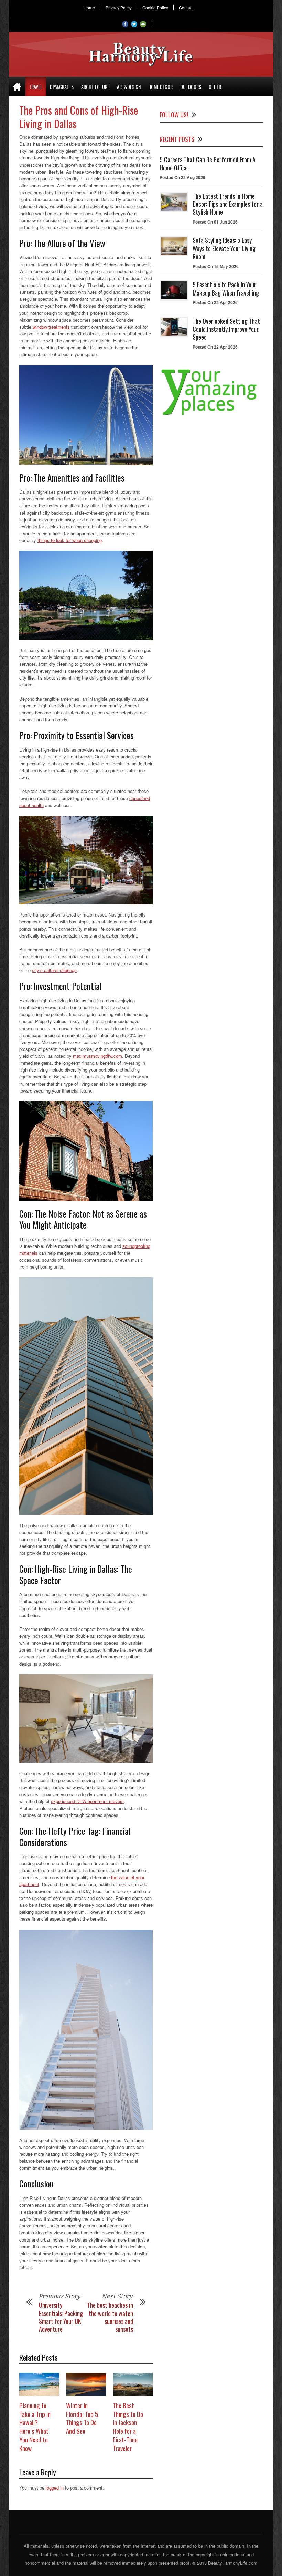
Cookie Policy (155, 8)
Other (215, 87)
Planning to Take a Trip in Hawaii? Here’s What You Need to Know (35, 2426)
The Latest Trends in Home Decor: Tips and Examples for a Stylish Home (228, 204)
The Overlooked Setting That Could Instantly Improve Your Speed (226, 329)
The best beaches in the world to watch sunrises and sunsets (110, 2317)
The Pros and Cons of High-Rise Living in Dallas (79, 117)
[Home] (17, 87)
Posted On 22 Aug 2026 (182, 177)
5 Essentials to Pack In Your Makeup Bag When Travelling (226, 288)
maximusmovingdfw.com (97, 1056)
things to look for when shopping (70, 540)
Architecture (95, 87)
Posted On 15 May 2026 (216, 266)
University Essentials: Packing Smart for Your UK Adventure (61, 2317)
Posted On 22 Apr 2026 (215, 302)
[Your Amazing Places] (211, 415)
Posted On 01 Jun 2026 (215, 222)
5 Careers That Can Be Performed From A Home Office (208, 163)
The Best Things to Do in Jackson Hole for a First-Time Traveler (128, 2426)
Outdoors (191, 87)
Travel (36, 87)
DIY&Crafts (62, 87)
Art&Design (129, 87)
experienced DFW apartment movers (87, 1801)
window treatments (51, 327)
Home (89, 8)
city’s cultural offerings (54, 970)
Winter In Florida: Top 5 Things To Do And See (82, 2418)
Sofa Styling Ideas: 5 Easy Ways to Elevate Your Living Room (224, 248)
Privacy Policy (119, 8)
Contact (186, 8)
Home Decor (160, 87)
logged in (55, 2488)
